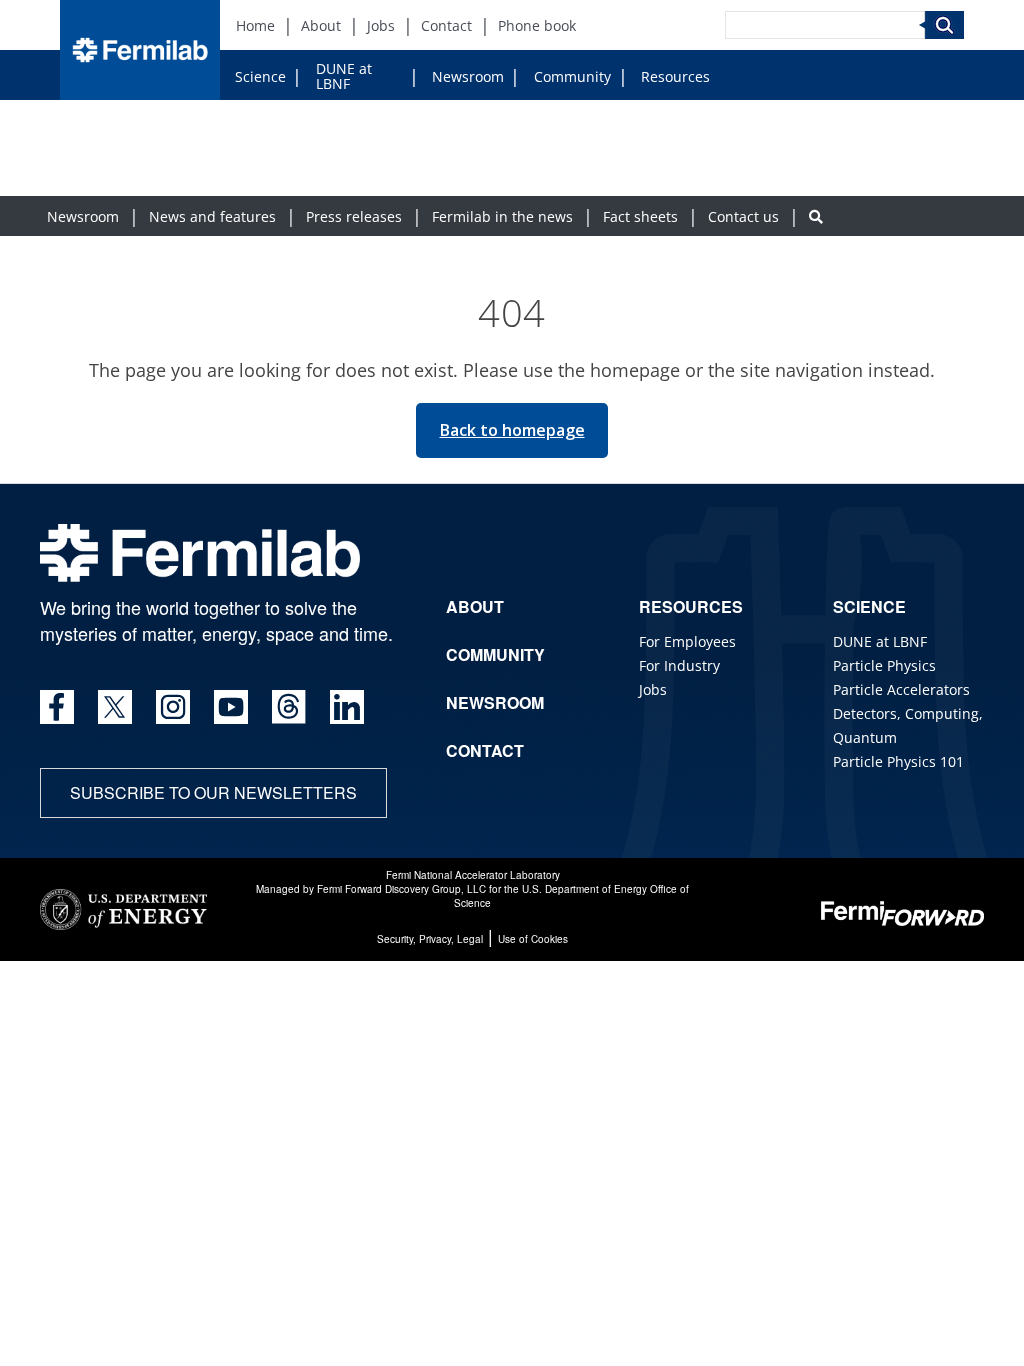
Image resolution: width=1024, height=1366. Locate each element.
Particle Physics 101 (898, 761)
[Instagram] (173, 707)
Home (255, 25)
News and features (212, 216)
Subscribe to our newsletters (213, 792)
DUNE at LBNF (344, 76)
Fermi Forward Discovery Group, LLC (401, 889)
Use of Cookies (533, 939)
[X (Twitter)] (115, 707)
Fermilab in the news (502, 216)
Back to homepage (512, 430)
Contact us (743, 216)
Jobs (381, 25)
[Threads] (289, 707)
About (321, 25)
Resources (675, 76)
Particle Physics (884, 665)
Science (260, 76)
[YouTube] (231, 707)
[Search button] (816, 216)
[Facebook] (57, 707)
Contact (446, 25)
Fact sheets (640, 216)
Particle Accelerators (901, 689)
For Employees (687, 641)
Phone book (537, 25)
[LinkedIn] (347, 707)
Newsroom (468, 76)
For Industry (679, 665)
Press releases (354, 216)
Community (572, 76)
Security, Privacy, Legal (430, 939)
